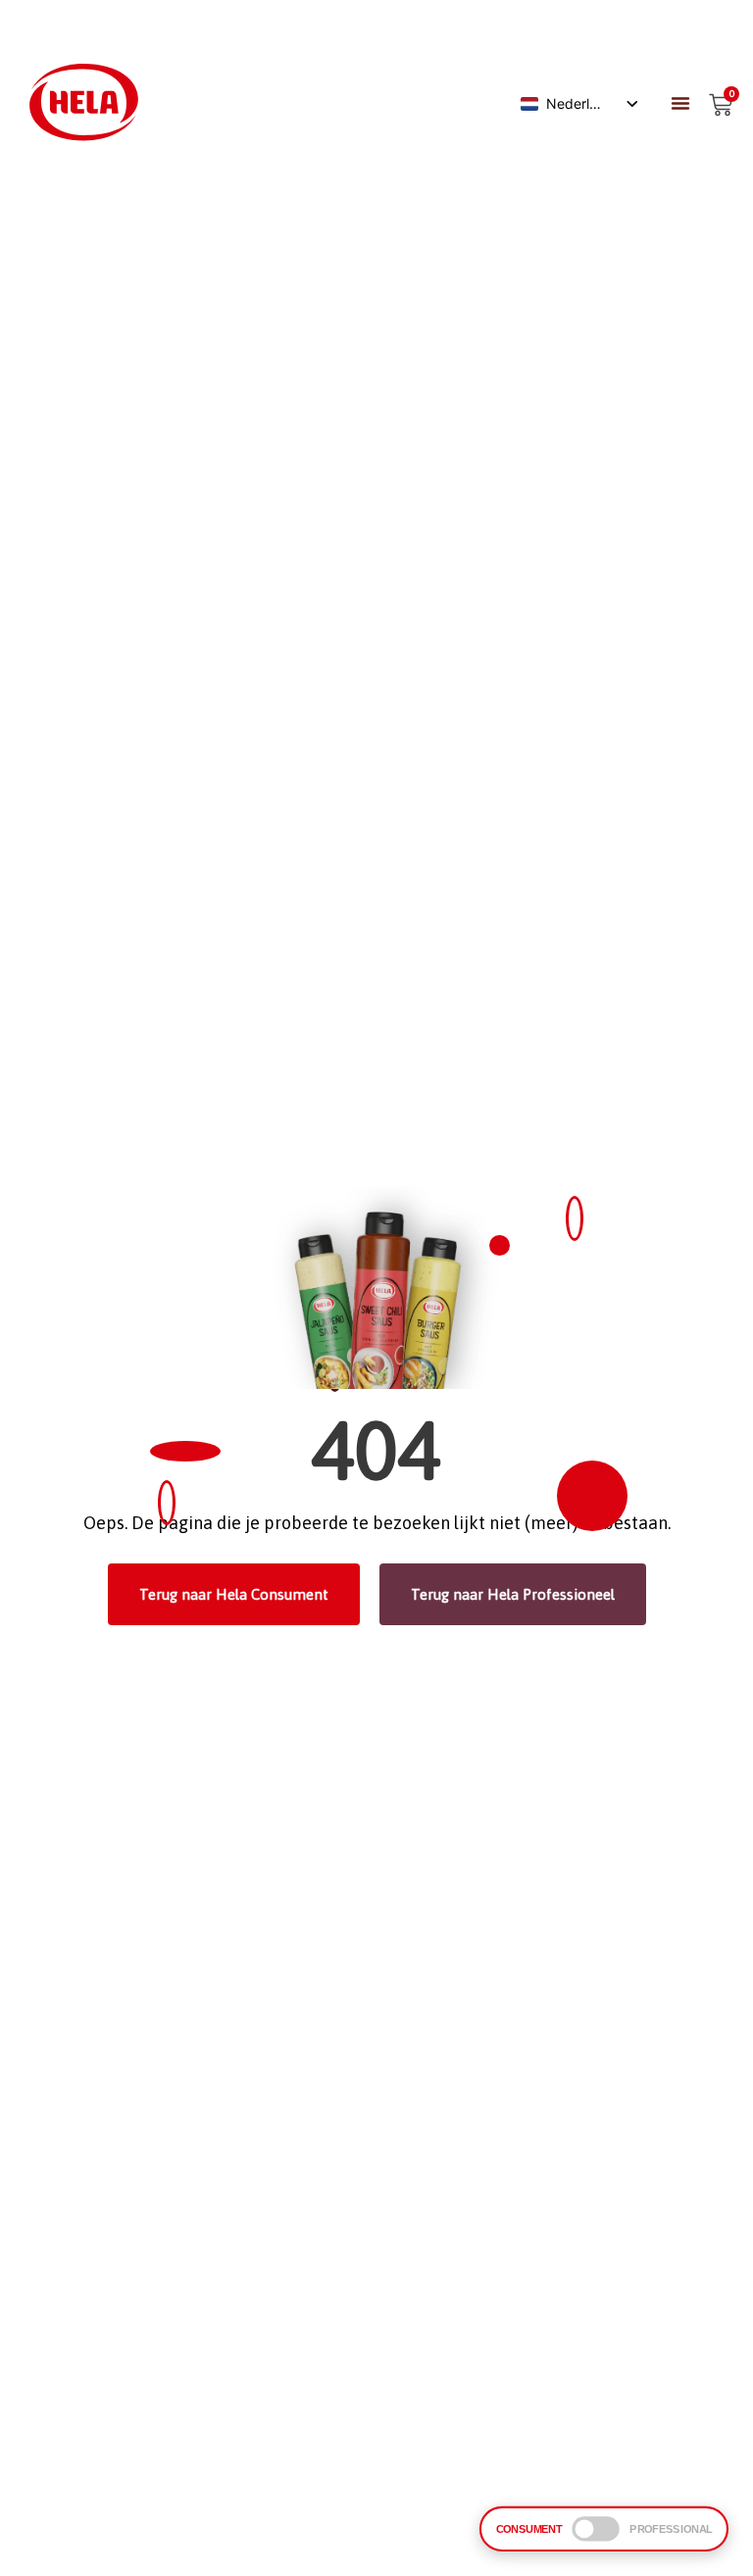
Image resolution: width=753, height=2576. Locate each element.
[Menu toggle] (680, 103)
